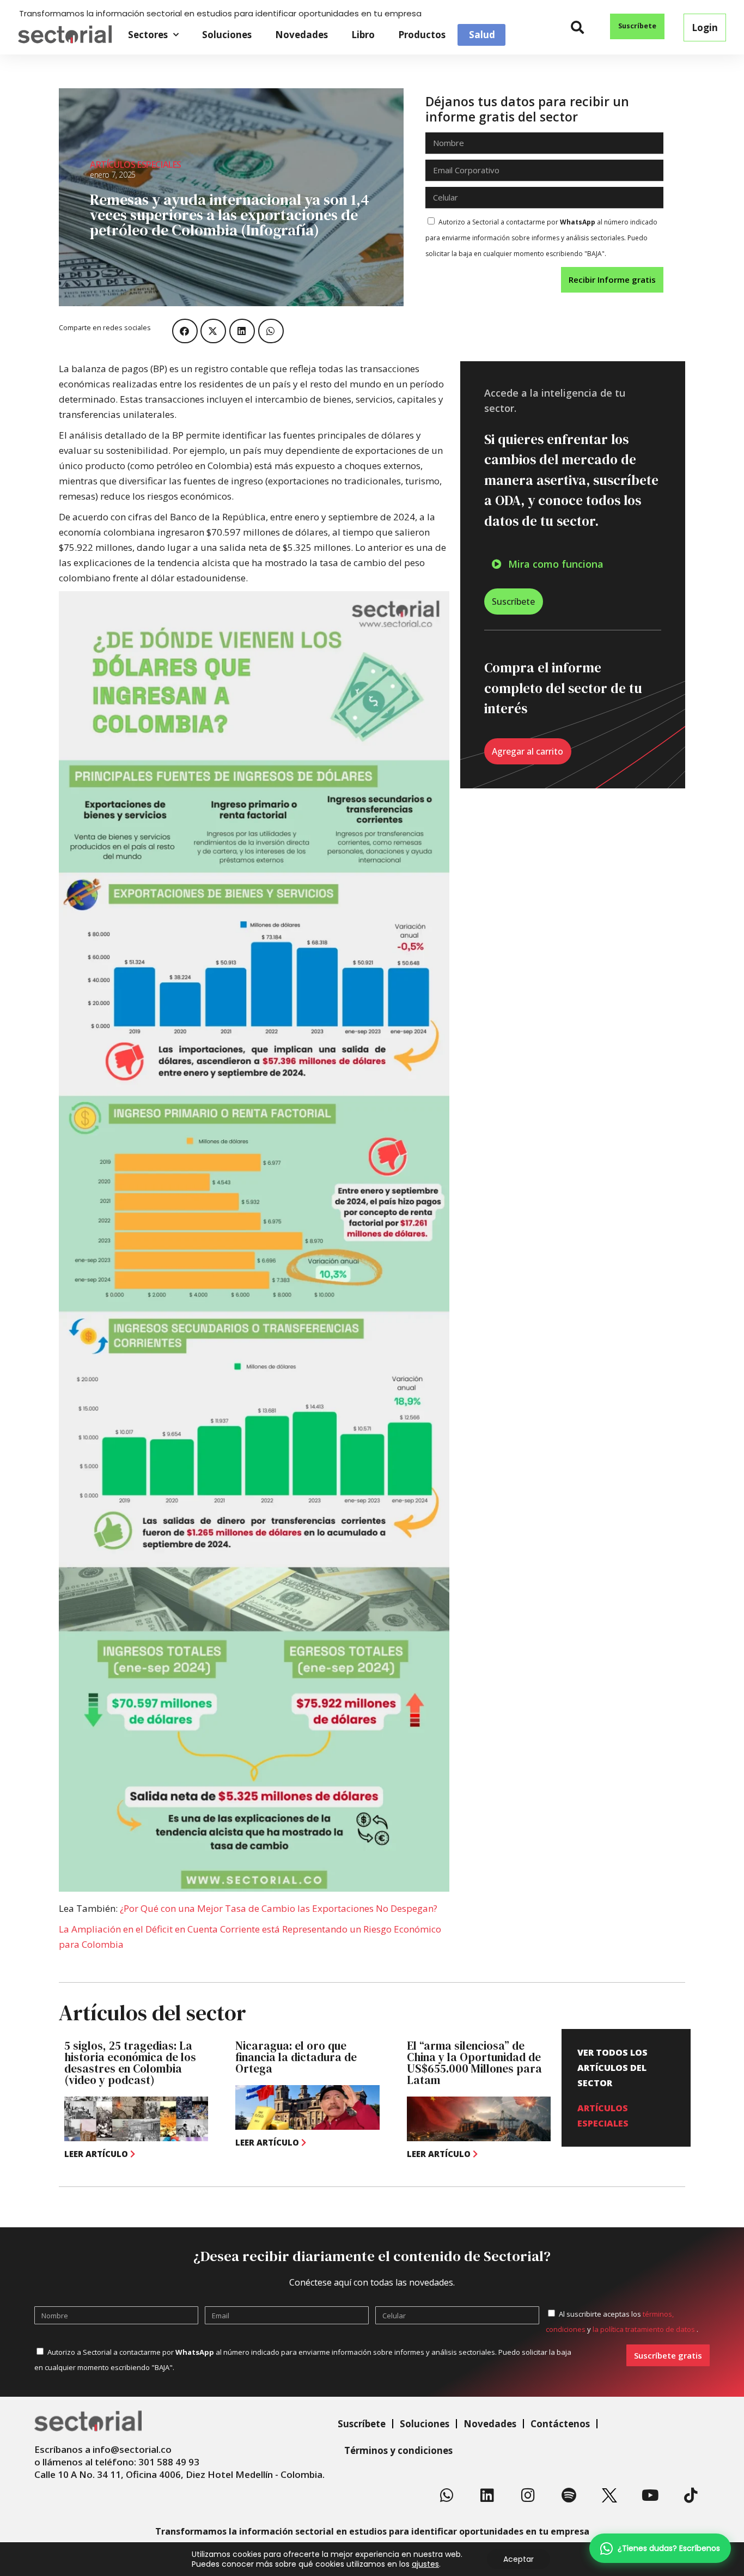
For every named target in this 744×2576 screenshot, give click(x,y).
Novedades (301, 35)
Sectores (148, 35)
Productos (422, 35)
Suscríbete (362, 2424)
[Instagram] (528, 2495)
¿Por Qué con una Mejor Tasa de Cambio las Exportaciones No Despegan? (279, 1908)
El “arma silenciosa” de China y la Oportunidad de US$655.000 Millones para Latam (474, 2063)
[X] (609, 2495)
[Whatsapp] (447, 2495)
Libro (363, 35)
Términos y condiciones (398, 2450)
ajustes (425, 2564)
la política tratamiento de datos (645, 2329)
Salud (482, 35)
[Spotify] (569, 2495)
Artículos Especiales (136, 165)
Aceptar (519, 2559)
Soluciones (227, 35)
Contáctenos (560, 2424)
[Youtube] (650, 2495)
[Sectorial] (65, 35)
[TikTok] (691, 2495)
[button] (578, 28)
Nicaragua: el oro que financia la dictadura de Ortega (296, 2057)
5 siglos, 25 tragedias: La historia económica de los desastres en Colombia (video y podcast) (130, 2063)
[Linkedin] (487, 2495)
